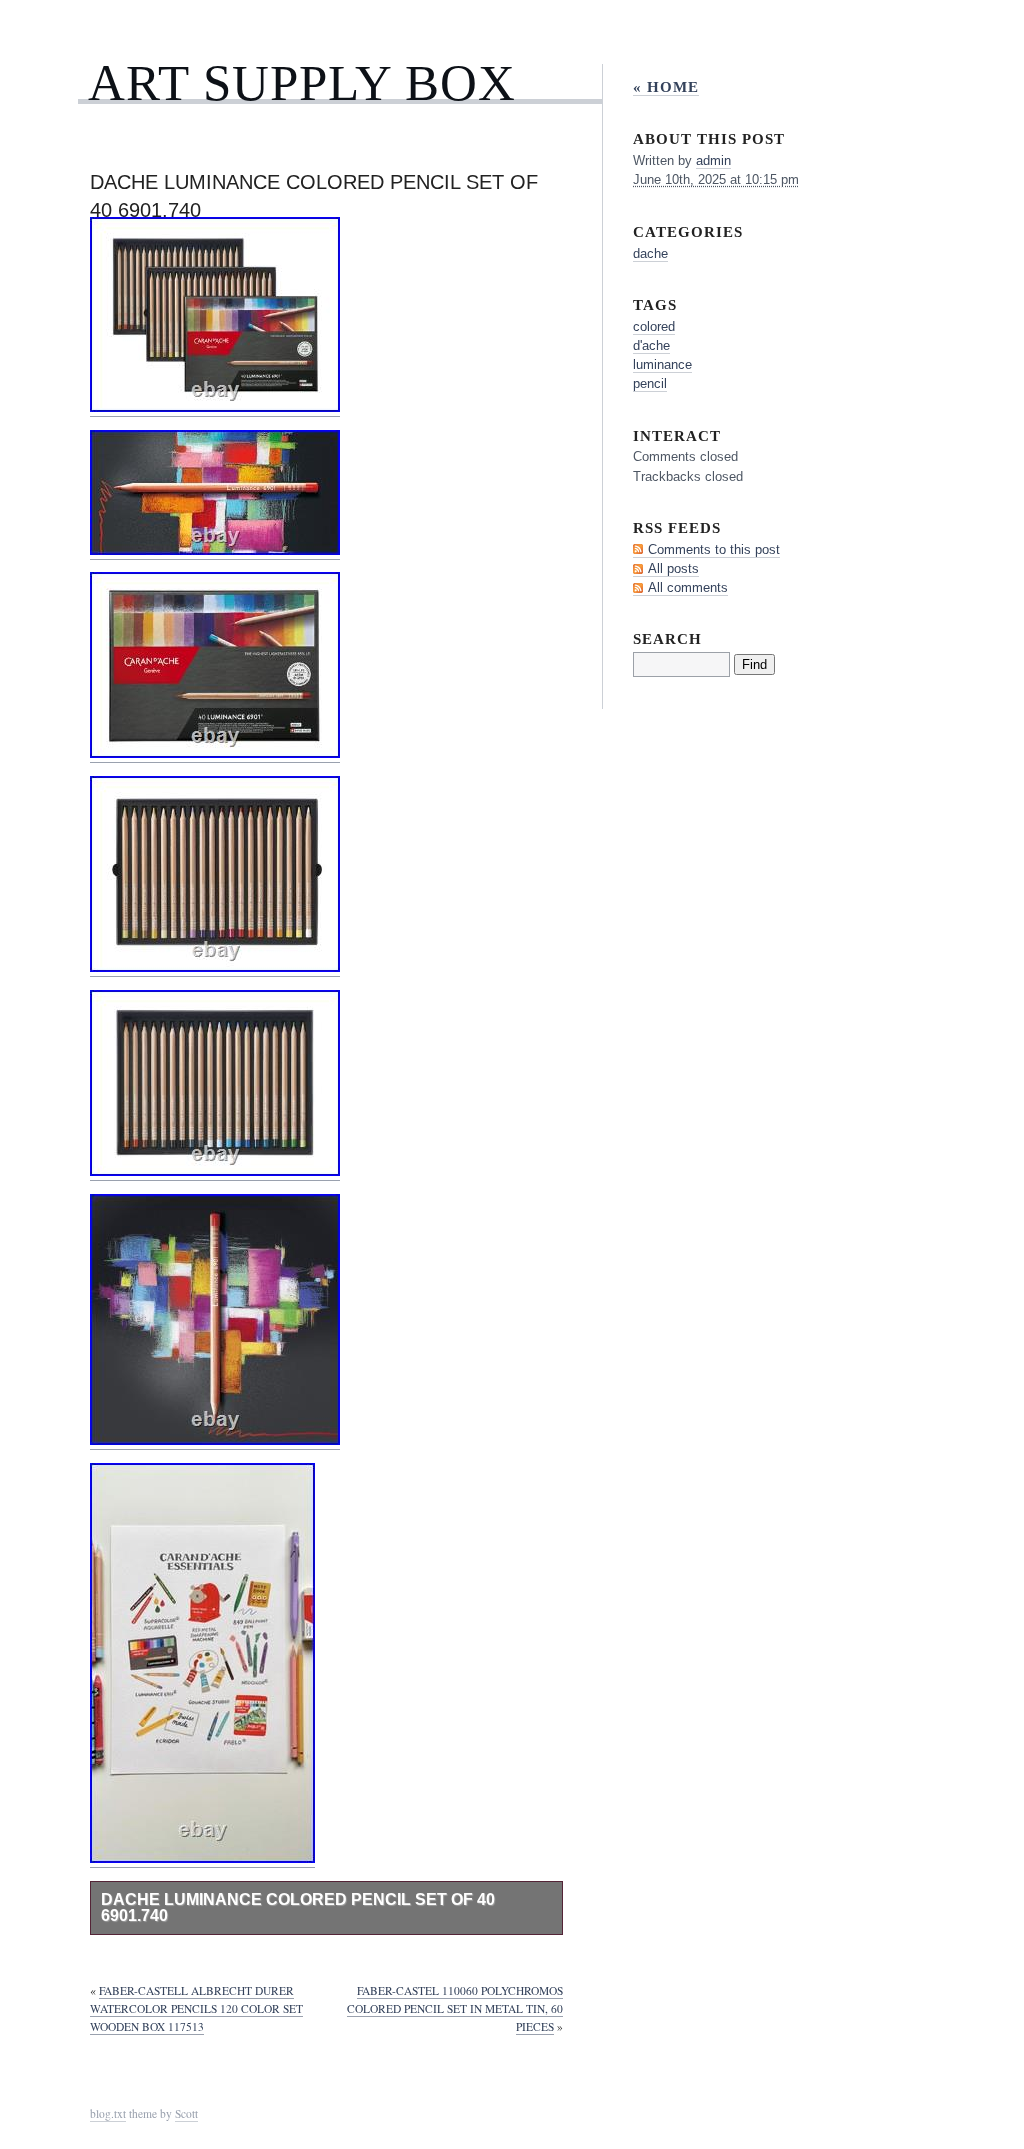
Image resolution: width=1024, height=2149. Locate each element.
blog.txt (108, 2113)
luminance (662, 364)
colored (654, 326)
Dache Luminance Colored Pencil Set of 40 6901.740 (298, 1907)
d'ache (651, 345)
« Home (666, 86)
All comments (688, 587)
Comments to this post (714, 549)
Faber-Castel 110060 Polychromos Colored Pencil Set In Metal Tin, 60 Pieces (455, 2008)
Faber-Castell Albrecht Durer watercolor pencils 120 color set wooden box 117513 (196, 2008)
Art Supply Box (302, 82)
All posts (673, 568)
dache (650, 253)
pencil (650, 383)
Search (667, 638)
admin (713, 160)
